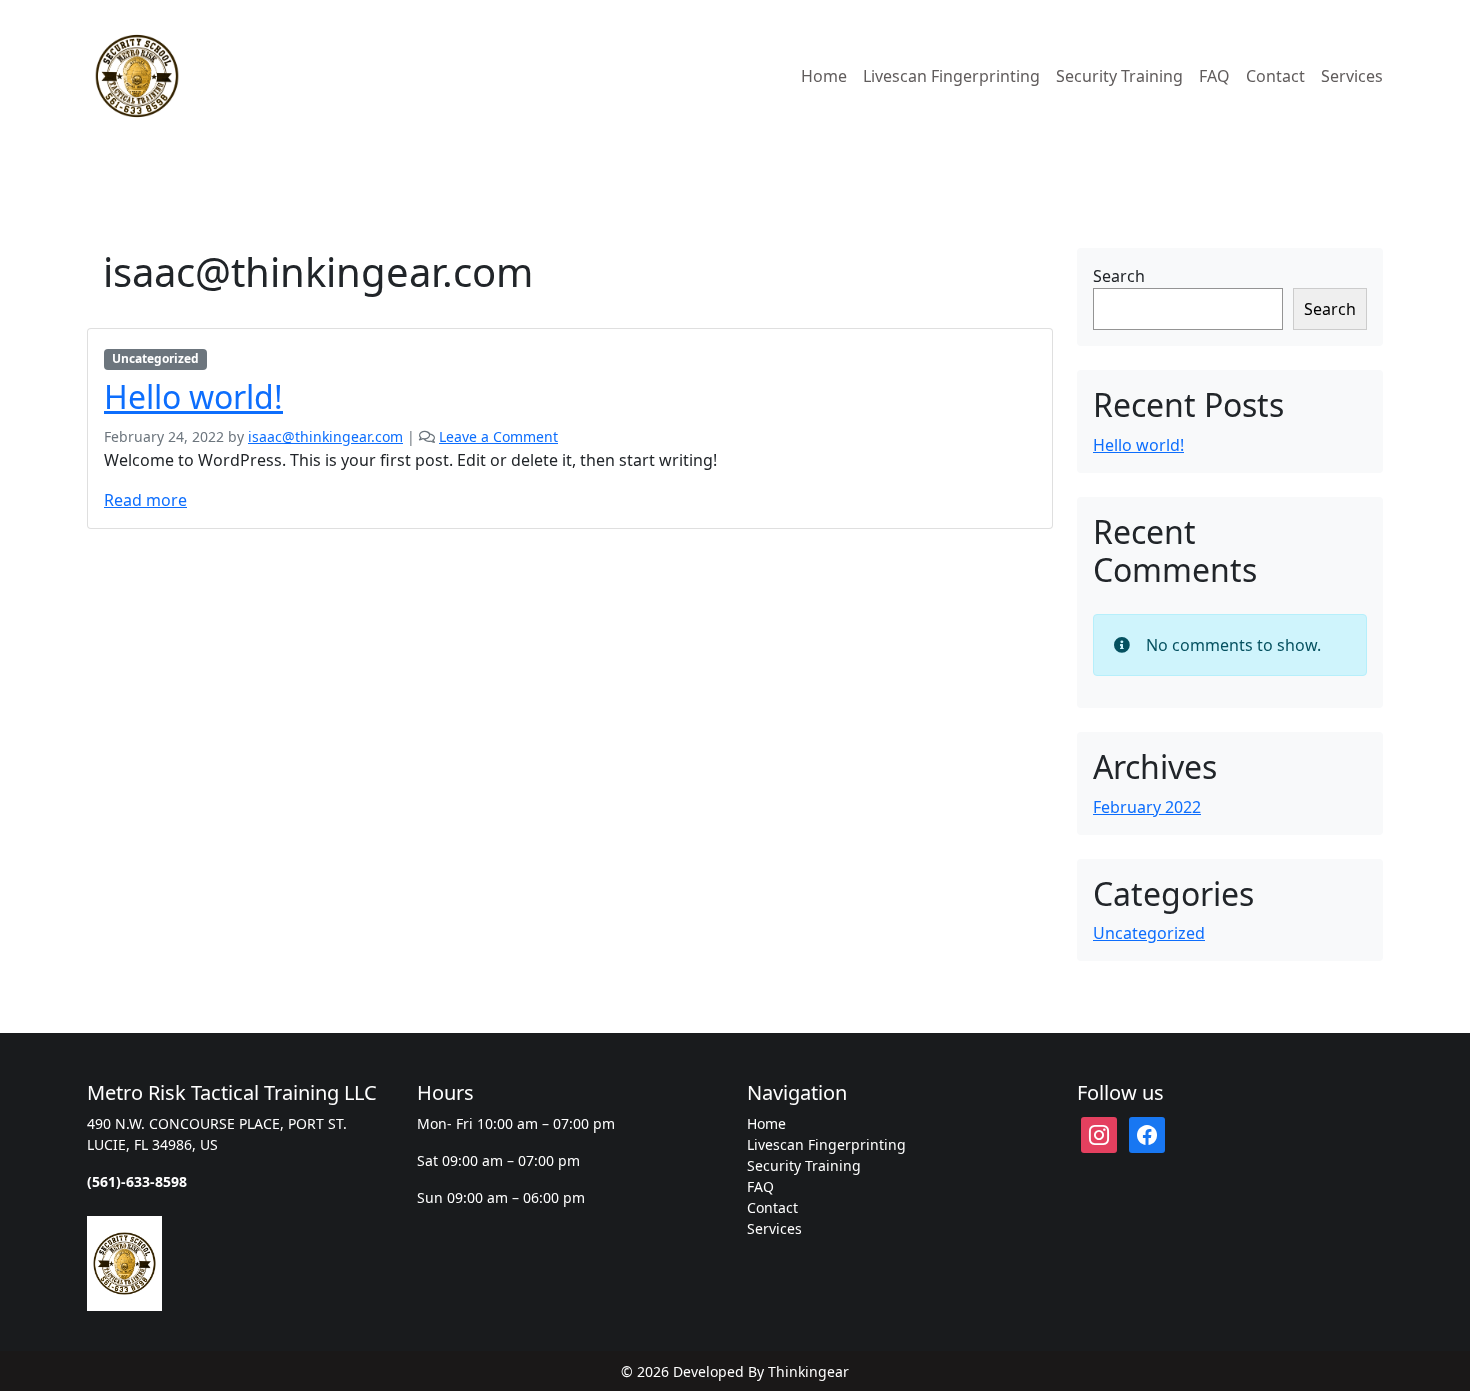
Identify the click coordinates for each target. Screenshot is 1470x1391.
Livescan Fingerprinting (951, 76)
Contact (1275, 76)
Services (1352, 76)
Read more (145, 500)
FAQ (1214, 76)
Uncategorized (155, 358)
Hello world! (193, 396)
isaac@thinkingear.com (325, 436)
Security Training (1119, 76)
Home (824, 76)
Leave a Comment (498, 436)
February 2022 (1147, 807)
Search (1119, 276)
